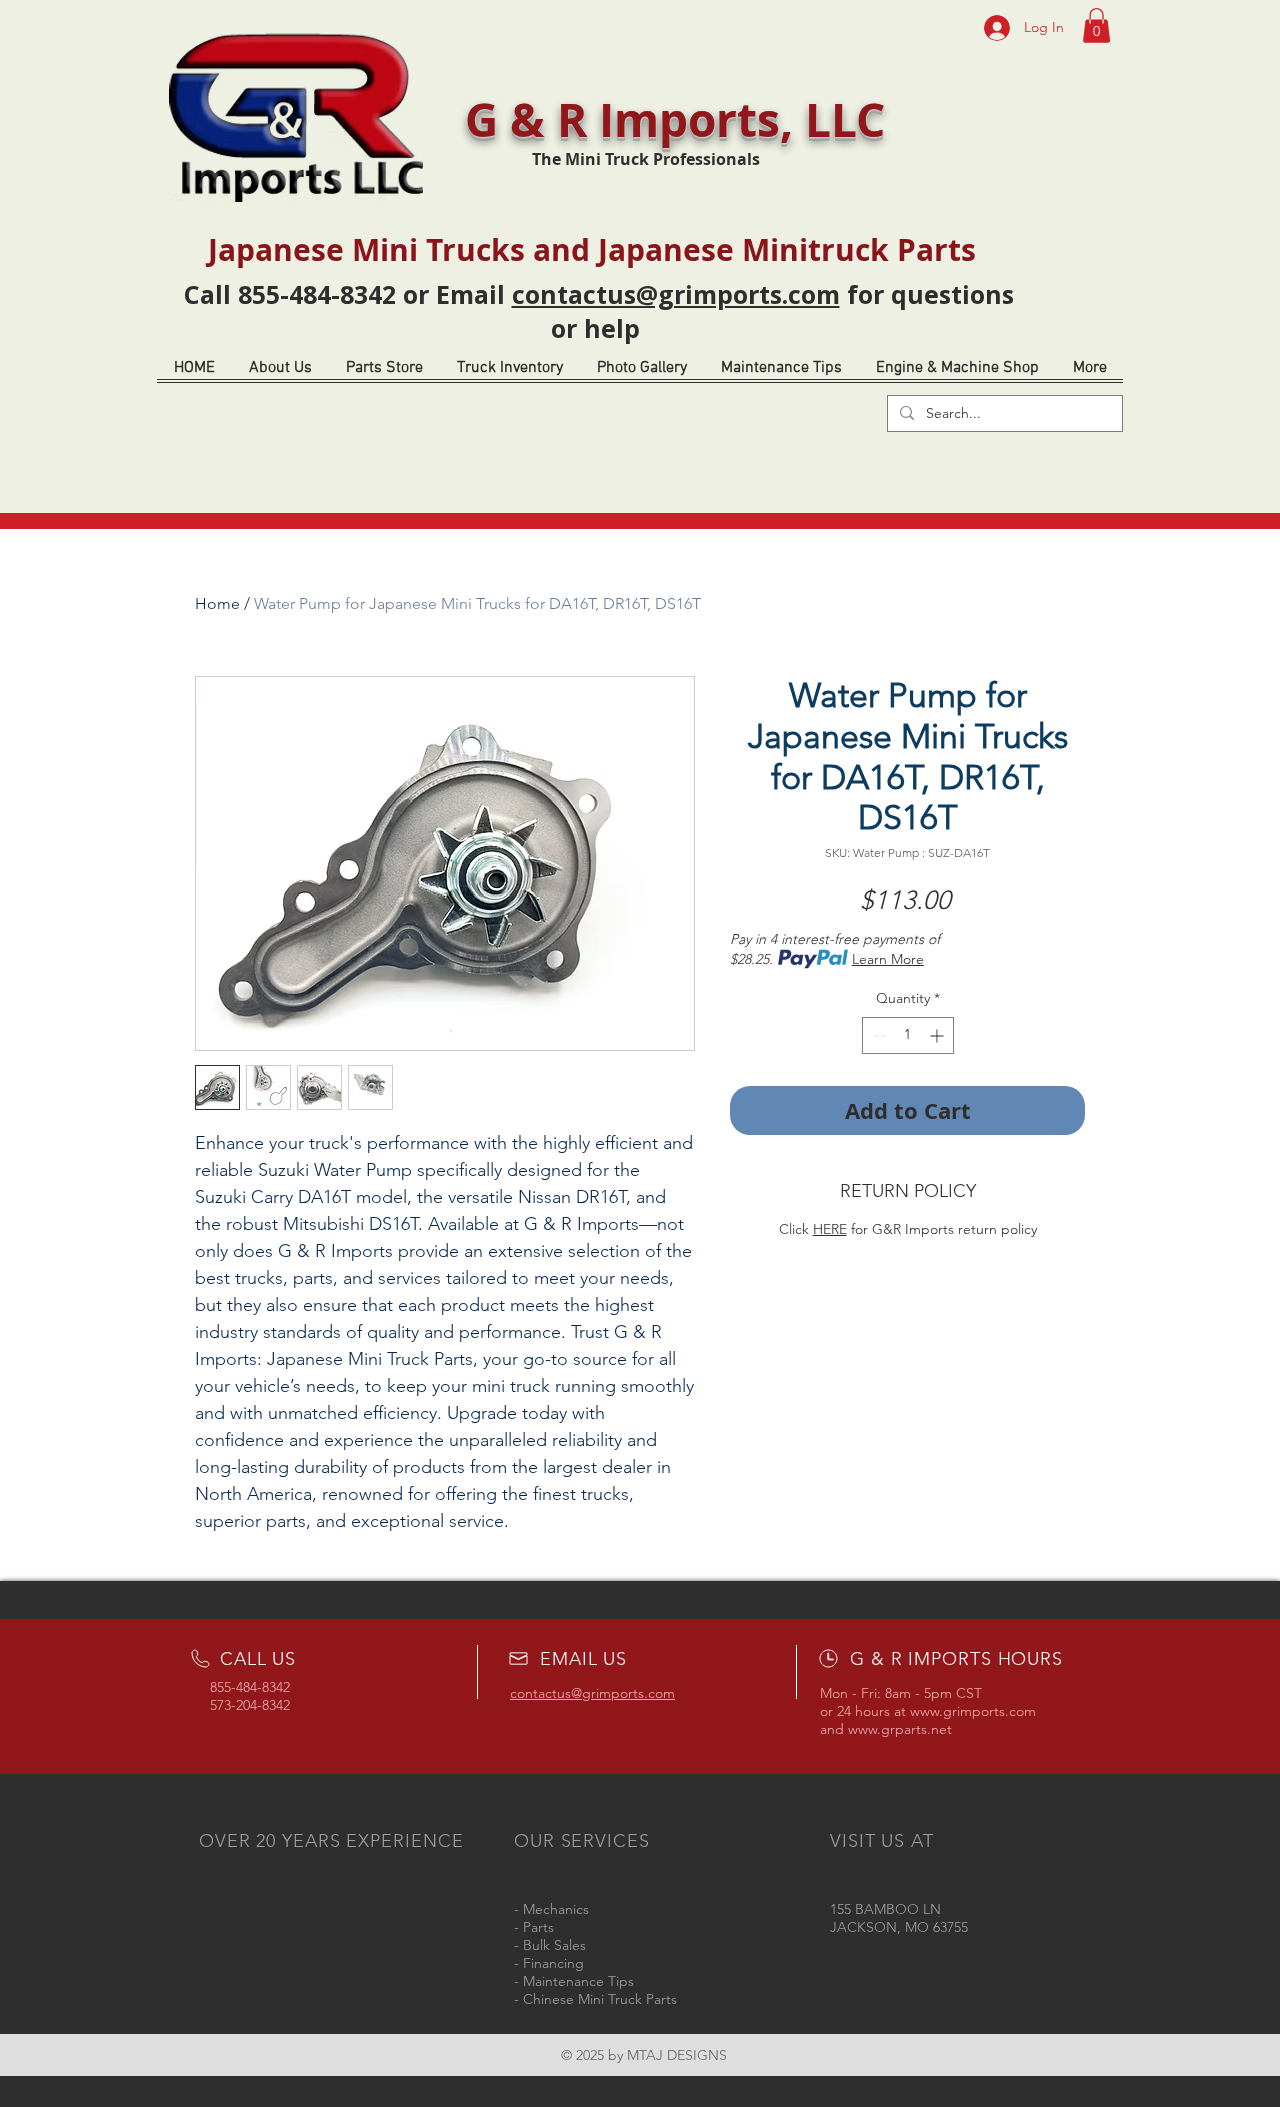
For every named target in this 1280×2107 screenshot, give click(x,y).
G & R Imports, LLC (675, 119)
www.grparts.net (900, 1729)
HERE (830, 1229)
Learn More (888, 959)
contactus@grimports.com (676, 294)
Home (217, 603)
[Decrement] (877, 1035)
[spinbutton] (908, 1035)
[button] (1096, 25)
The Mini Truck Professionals (646, 159)
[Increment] (938, 1035)
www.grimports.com (973, 1711)
